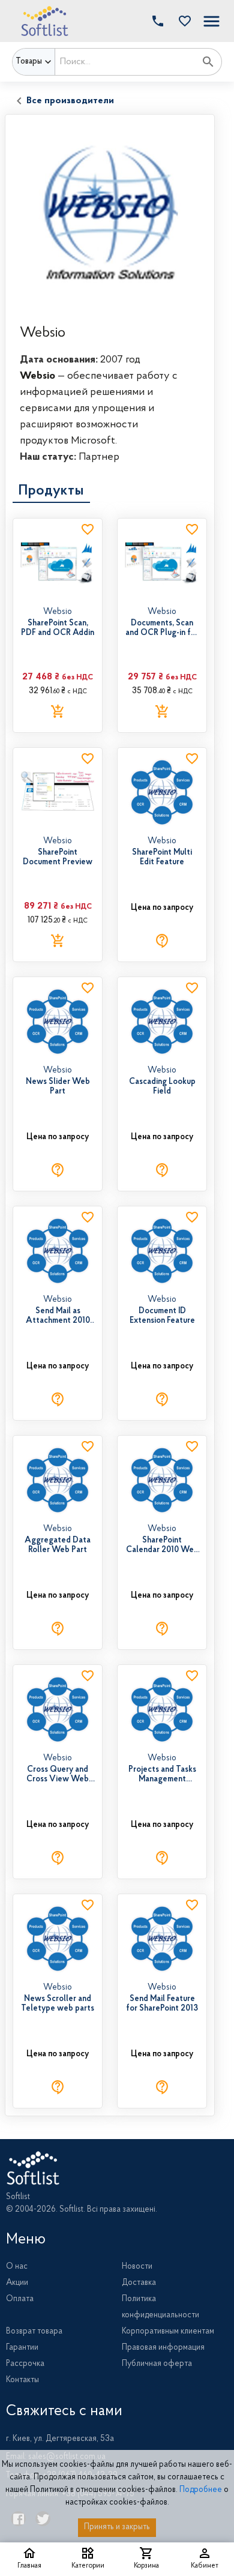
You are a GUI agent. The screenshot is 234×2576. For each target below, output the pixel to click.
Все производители (70, 101)
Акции (17, 2283)
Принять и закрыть (117, 2527)
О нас (17, 2267)
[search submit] (208, 62)
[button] (182, 21)
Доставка (139, 2283)
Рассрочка (25, 2364)
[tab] (51, 491)
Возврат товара (34, 2332)
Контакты (22, 2380)
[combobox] (125, 62)
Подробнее (201, 2490)
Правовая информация (163, 2348)
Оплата (20, 2299)
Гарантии (22, 2348)
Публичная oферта (157, 2364)
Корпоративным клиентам (168, 2332)
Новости (137, 2267)
